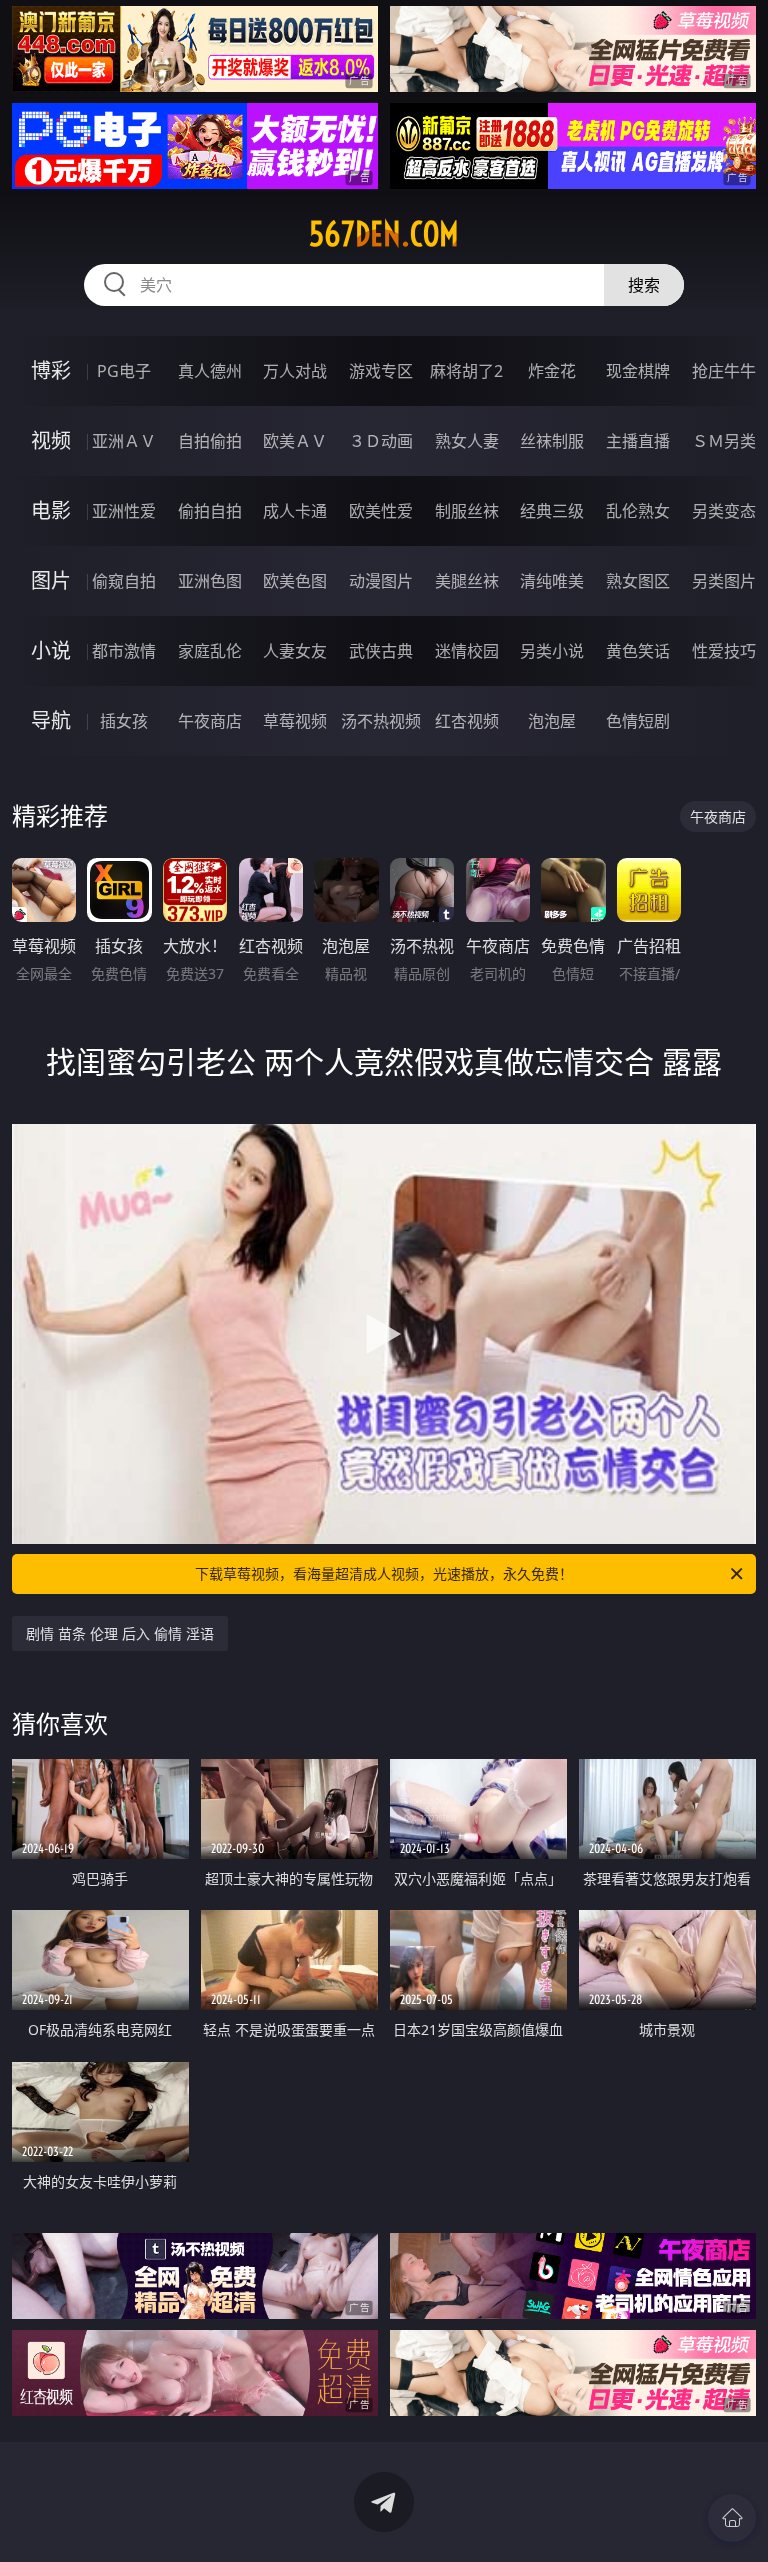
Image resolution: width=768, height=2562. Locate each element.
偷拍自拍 (210, 511)
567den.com (384, 234)
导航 (51, 720)
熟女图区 (638, 581)
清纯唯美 (552, 581)
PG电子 (124, 371)
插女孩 (124, 721)
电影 (51, 510)
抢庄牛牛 (724, 371)
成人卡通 (295, 511)
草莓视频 (295, 721)
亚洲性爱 (124, 511)
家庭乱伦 (210, 651)
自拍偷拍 (210, 441)
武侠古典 (381, 651)
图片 (51, 580)
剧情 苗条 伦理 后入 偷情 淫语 (120, 1633)
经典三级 (552, 511)
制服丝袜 (467, 511)
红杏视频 (467, 721)
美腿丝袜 (467, 581)
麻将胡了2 (466, 371)
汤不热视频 (381, 721)
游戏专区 (381, 371)
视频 (51, 440)
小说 (51, 650)
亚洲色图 (210, 581)
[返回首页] (732, 2518)
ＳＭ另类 (724, 441)
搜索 (644, 285)
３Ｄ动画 (381, 441)
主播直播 (638, 441)
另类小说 (552, 651)
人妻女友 (295, 651)
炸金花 (552, 371)
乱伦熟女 (638, 511)
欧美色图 (295, 581)
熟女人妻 (467, 441)
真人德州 (210, 371)
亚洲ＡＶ (124, 441)
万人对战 (295, 371)
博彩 (51, 370)
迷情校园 (467, 651)
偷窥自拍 (124, 581)
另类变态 (724, 511)
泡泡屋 (552, 721)
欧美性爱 (381, 511)
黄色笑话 (638, 651)
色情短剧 (638, 721)
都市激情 (124, 651)
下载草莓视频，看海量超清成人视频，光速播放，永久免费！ (384, 1573)
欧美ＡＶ (295, 441)
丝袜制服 (552, 441)
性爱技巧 (724, 651)
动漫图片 (381, 581)
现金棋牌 (638, 371)
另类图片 (724, 581)
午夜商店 (210, 721)
